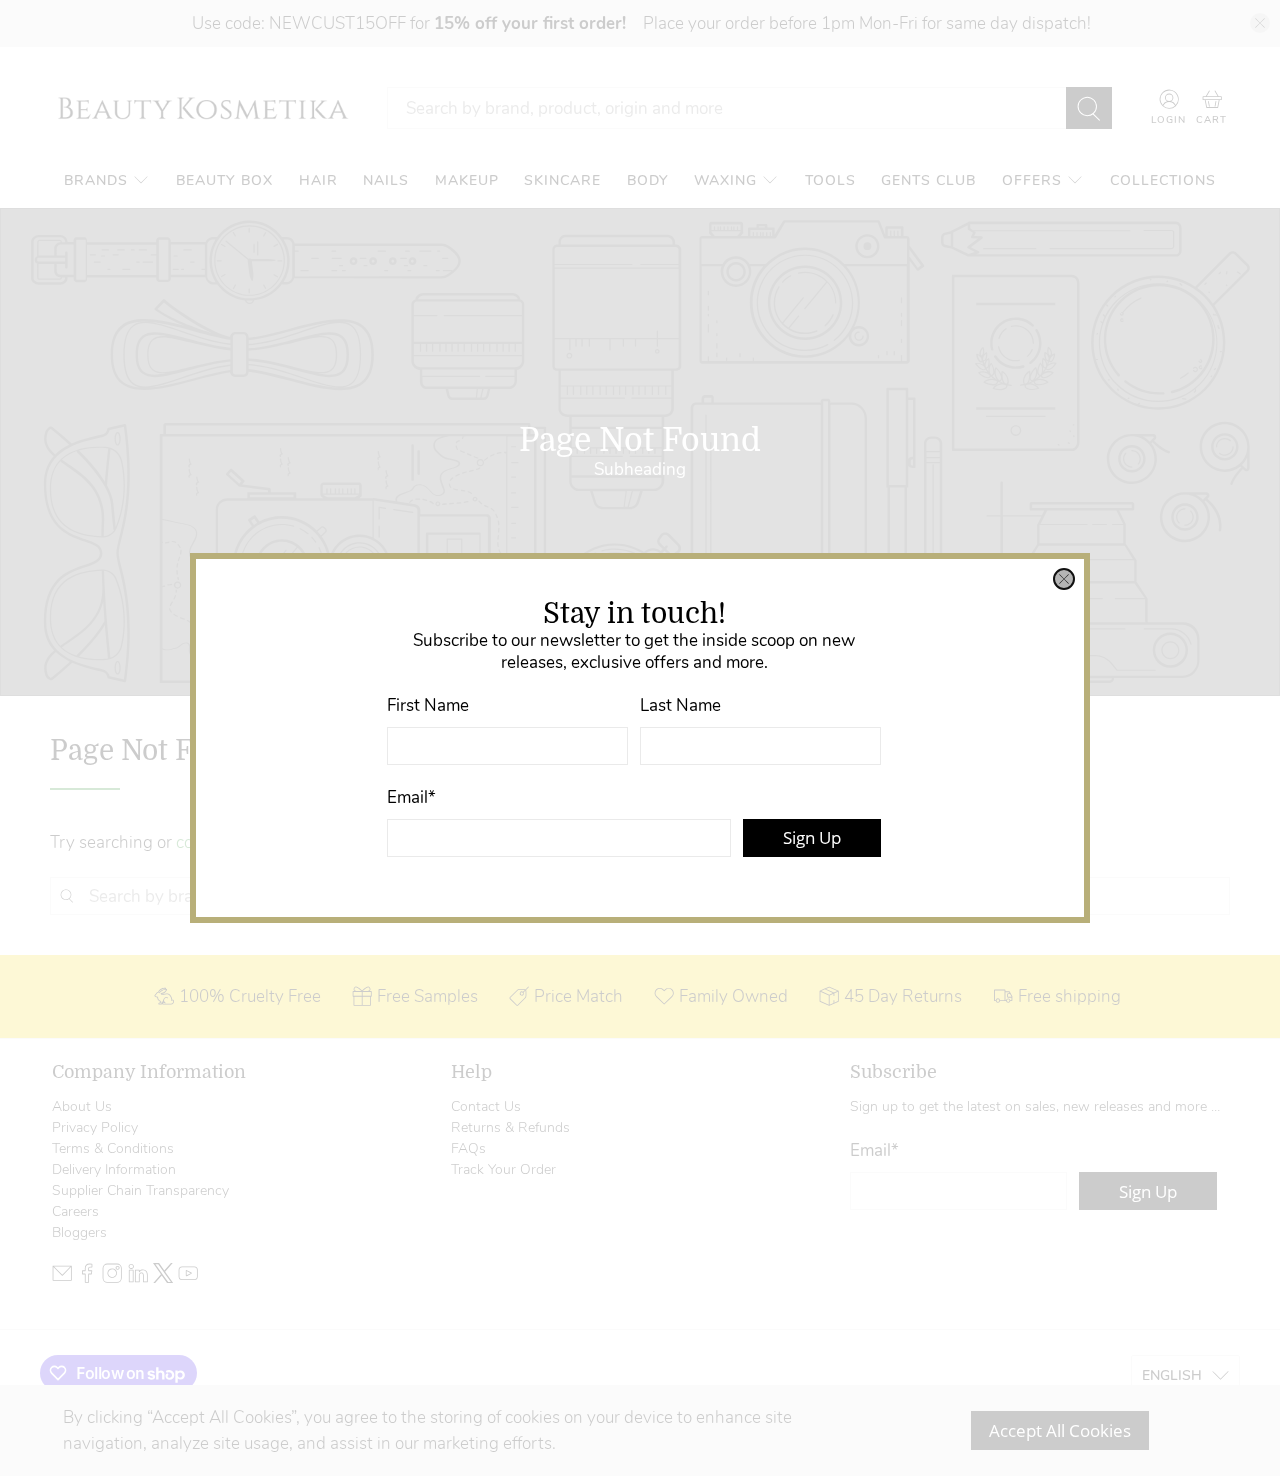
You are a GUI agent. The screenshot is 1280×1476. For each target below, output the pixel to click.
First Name (428, 705)
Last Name (680, 705)
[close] (1064, 579)
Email (411, 797)
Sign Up (812, 837)
